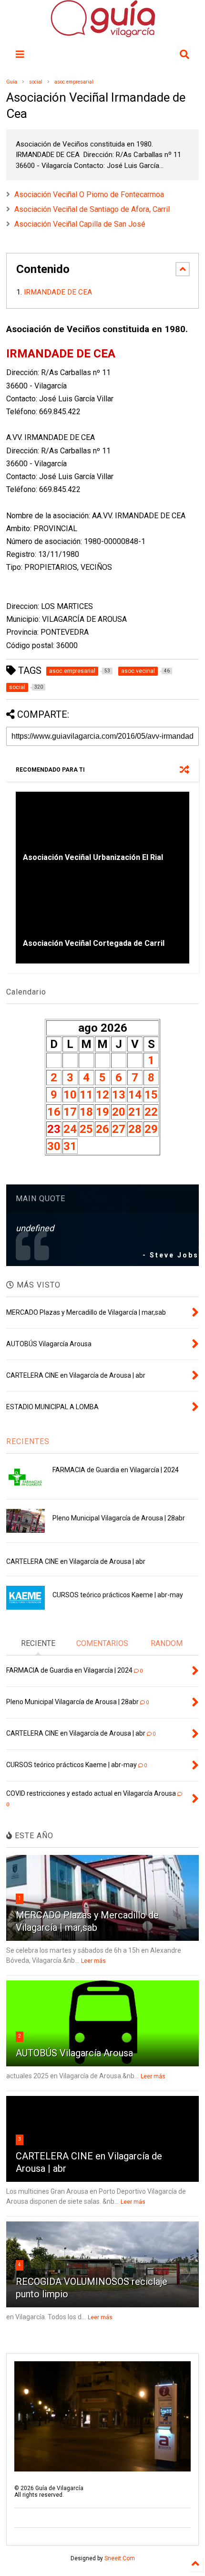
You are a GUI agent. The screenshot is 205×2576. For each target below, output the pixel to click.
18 (86, 1112)
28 (135, 1129)
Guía (12, 82)
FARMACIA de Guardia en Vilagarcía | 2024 (116, 1470)
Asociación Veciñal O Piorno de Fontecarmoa (89, 194)
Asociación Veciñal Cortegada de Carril (94, 943)
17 (70, 1112)
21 (135, 1112)
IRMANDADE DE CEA (59, 292)
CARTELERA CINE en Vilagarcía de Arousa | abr (76, 1561)
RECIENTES (28, 1441)
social (36, 82)
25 (86, 1129)
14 (135, 1095)
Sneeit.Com (120, 2558)
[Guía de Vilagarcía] (103, 33)
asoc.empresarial (74, 82)
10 (70, 1095)
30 (54, 1146)
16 (54, 1112)
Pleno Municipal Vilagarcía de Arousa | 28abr (119, 1518)
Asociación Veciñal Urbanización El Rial (93, 857)
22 (151, 1112)
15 (151, 1095)
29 (151, 1129)
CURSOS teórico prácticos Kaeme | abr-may (118, 1595)
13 (119, 1095)
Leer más (93, 1961)
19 (102, 1112)
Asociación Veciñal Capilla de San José (80, 224)
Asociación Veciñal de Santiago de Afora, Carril (92, 209)
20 (119, 1112)
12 (102, 1095)
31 (70, 1146)
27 (119, 1129)
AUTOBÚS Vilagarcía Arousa (74, 2053)
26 (102, 1129)
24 (70, 1129)
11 (86, 1095)
